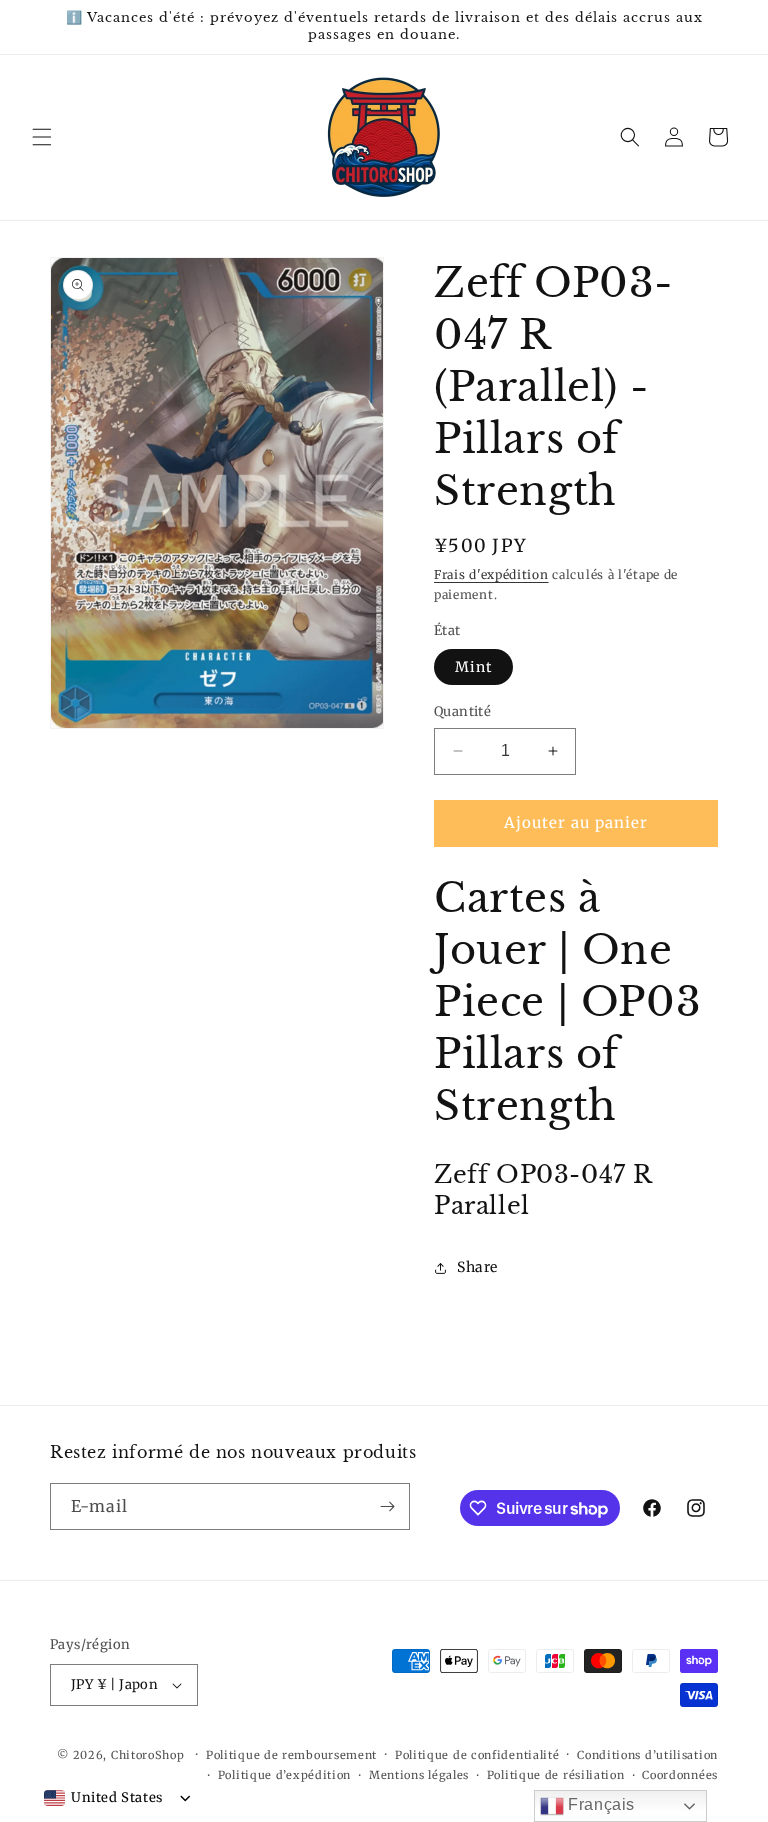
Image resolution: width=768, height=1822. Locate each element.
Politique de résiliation (556, 1775)
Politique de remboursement (291, 1755)
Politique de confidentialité (477, 1755)
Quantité (462, 711)
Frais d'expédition (491, 574)
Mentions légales (419, 1775)
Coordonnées (680, 1775)
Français (599, 1804)
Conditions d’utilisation (647, 1755)
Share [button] (477, 1267)
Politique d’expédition (284, 1775)
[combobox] (103, 1798)
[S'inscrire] (387, 1506)
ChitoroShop (148, 1755)
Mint (473, 667)
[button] (42, 137)
